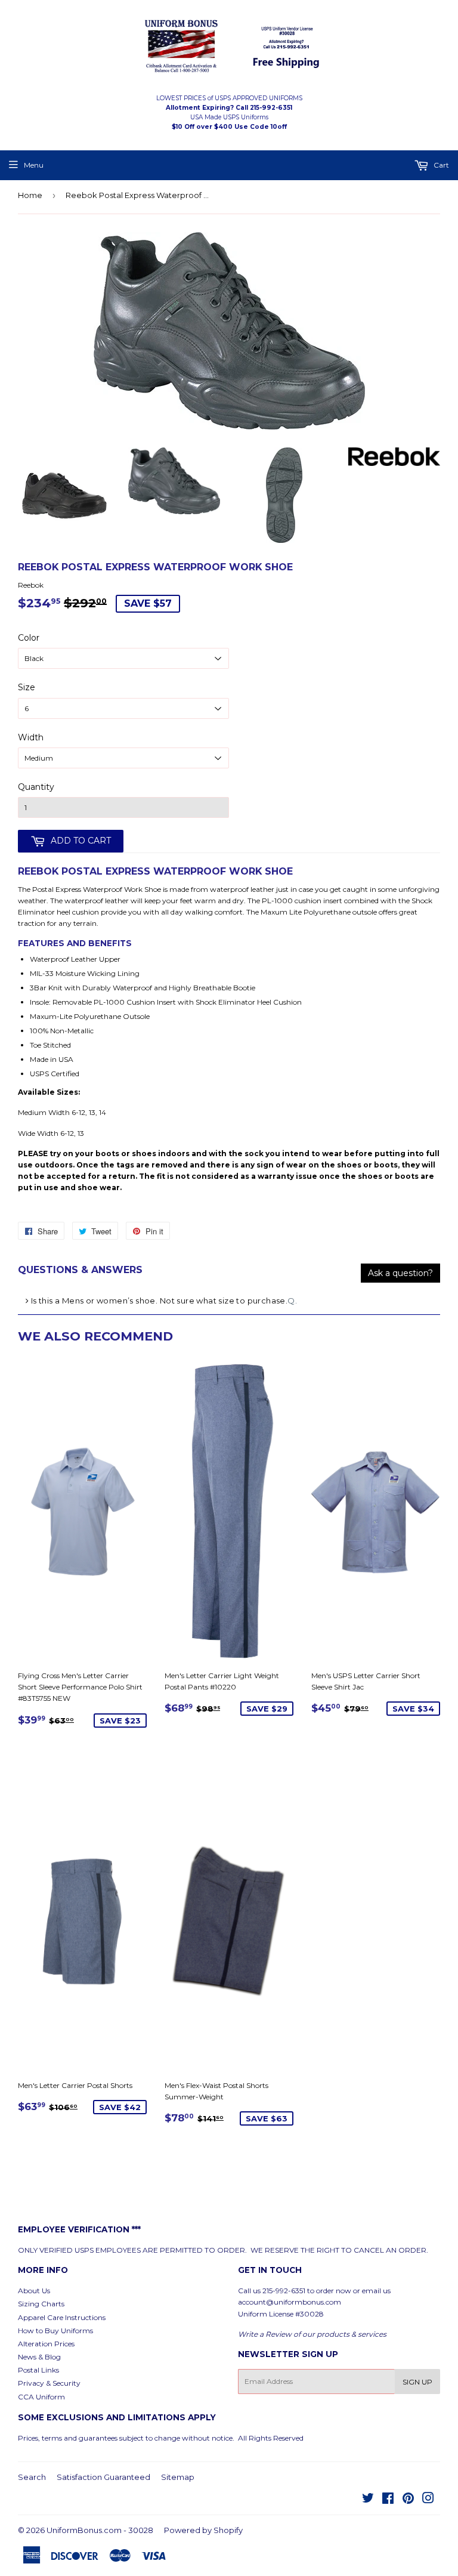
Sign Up (417, 2382)
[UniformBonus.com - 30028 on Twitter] (368, 2500)
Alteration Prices (46, 2344)
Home (30, 195)
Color (29, 638)
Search (32, 2477)
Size (27, 687)
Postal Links (38, 2370)
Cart (440, 165)
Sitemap (178, 2477)
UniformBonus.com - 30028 (100, 2530)
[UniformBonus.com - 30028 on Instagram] (428, 2500)
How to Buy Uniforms (55, 2331)
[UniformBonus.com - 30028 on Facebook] (388, 2500)
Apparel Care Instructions (62, 2317)
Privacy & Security (49, 2383)
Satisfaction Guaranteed (103, 2477)
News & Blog (39, 2357)
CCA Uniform (41, 2397)
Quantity (36, 787)
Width (31, 737)
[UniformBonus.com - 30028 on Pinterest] (408, 2500)
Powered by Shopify (203, 2530)
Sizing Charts (41, 2304)
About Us (34, 2291)
